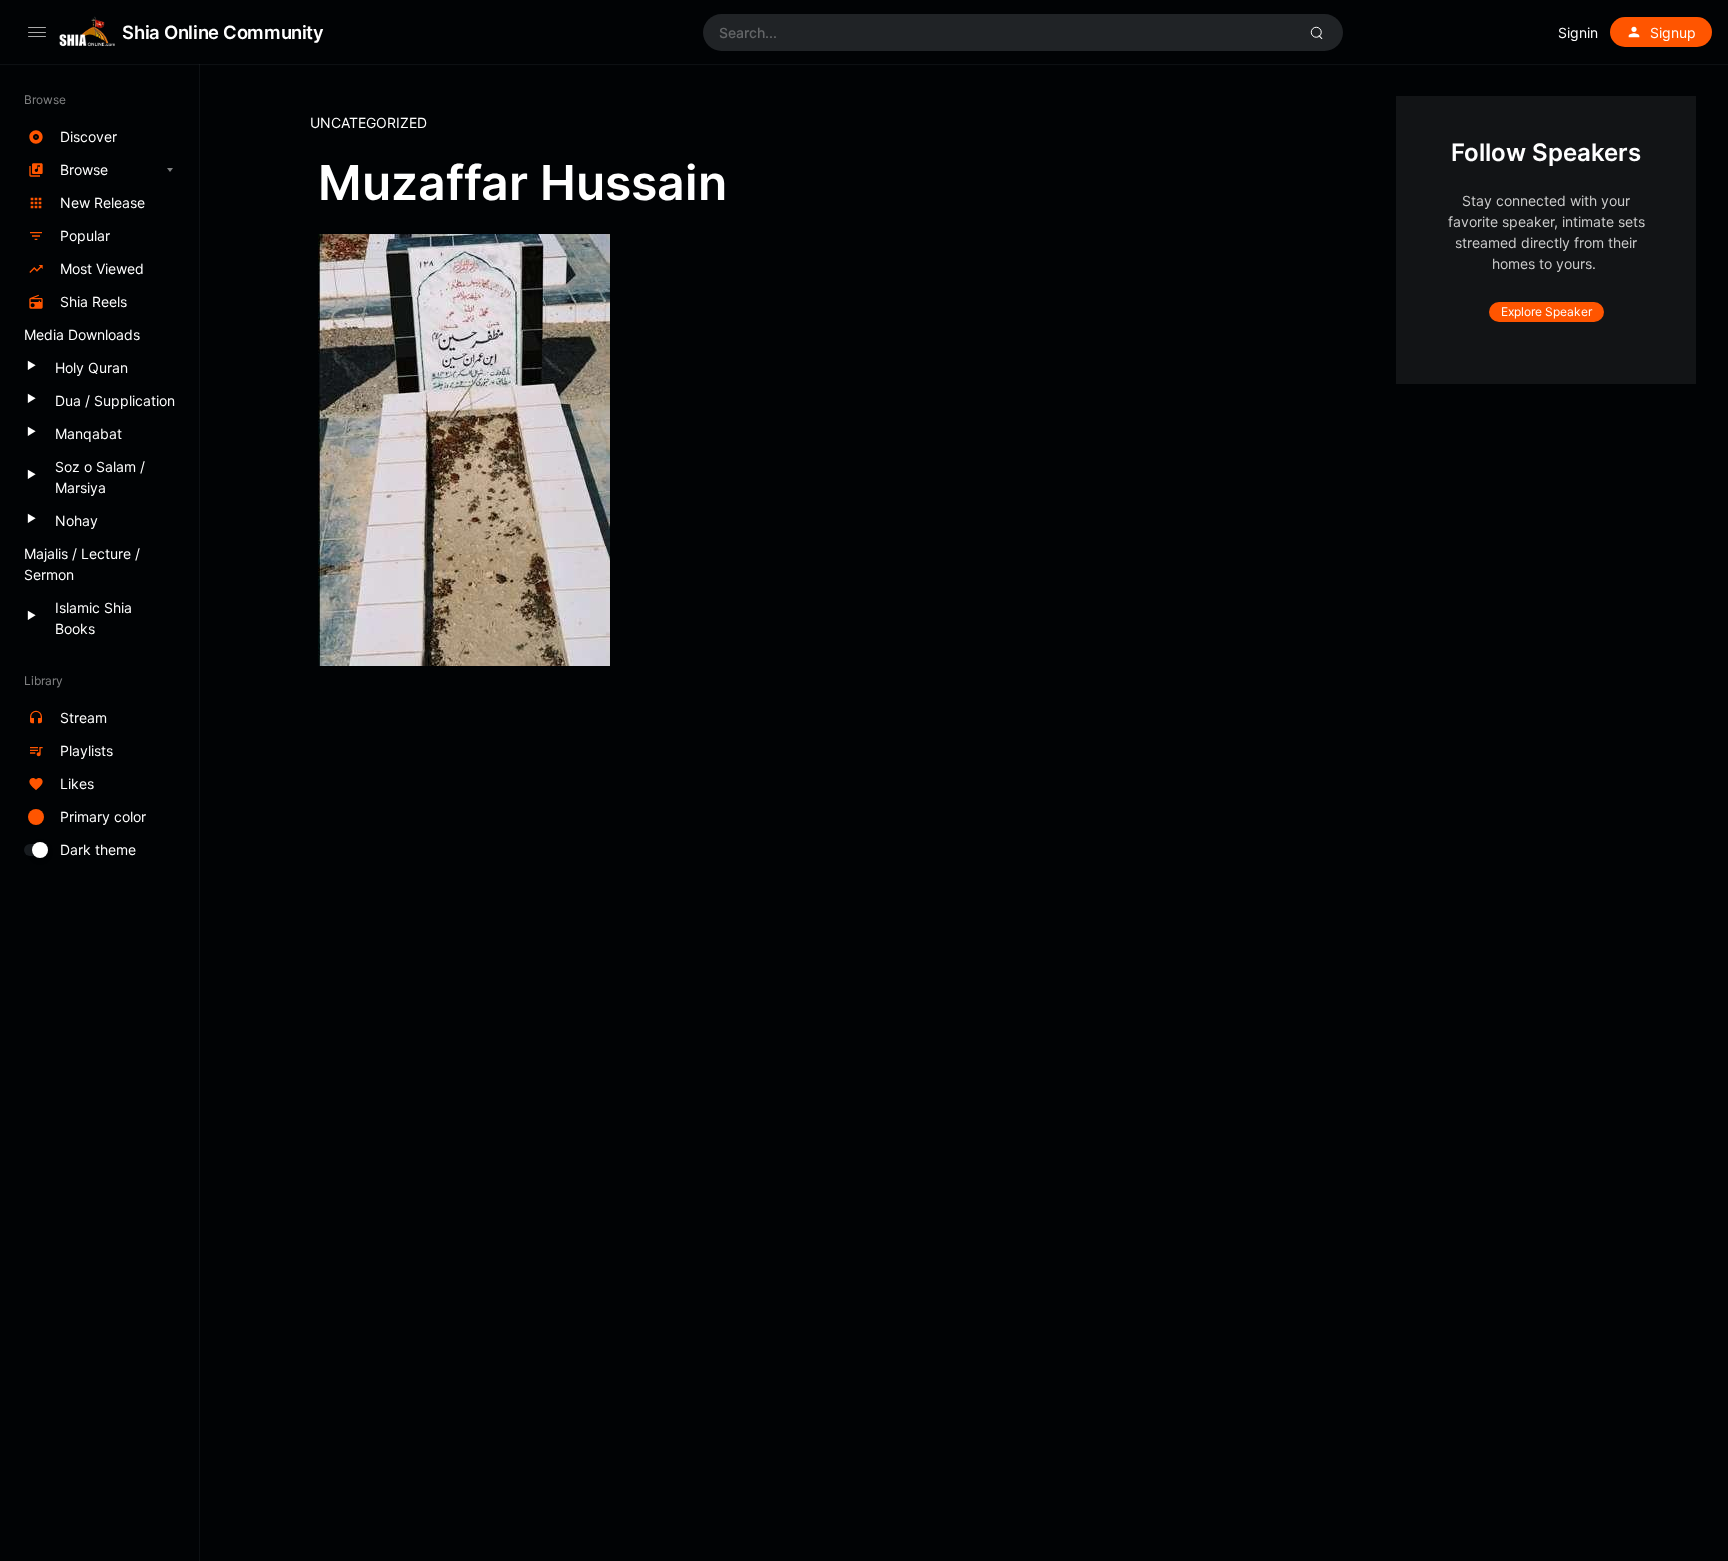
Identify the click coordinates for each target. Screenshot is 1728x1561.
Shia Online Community (222, 32)
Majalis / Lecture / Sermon (82, 564)
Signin (1578, 32)
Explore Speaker (1546, 311)
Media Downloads (82, 334)
